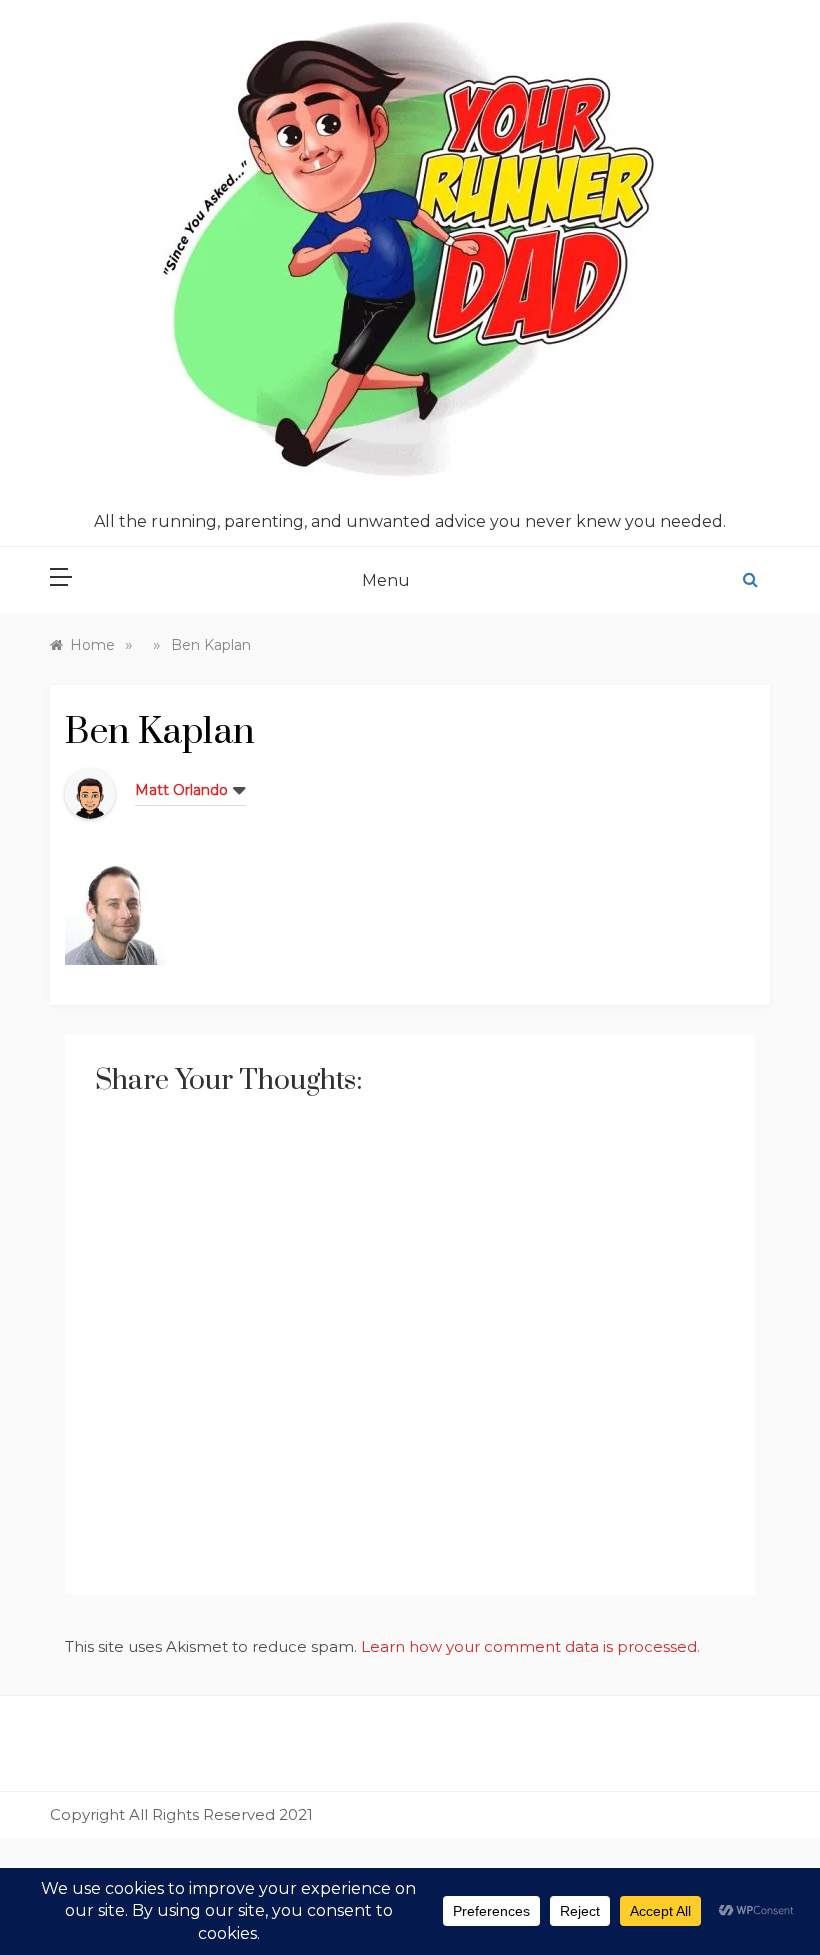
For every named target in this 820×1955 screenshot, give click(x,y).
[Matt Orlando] (90, 792)
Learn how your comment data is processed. (530, 1646)
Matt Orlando (181, 790)
